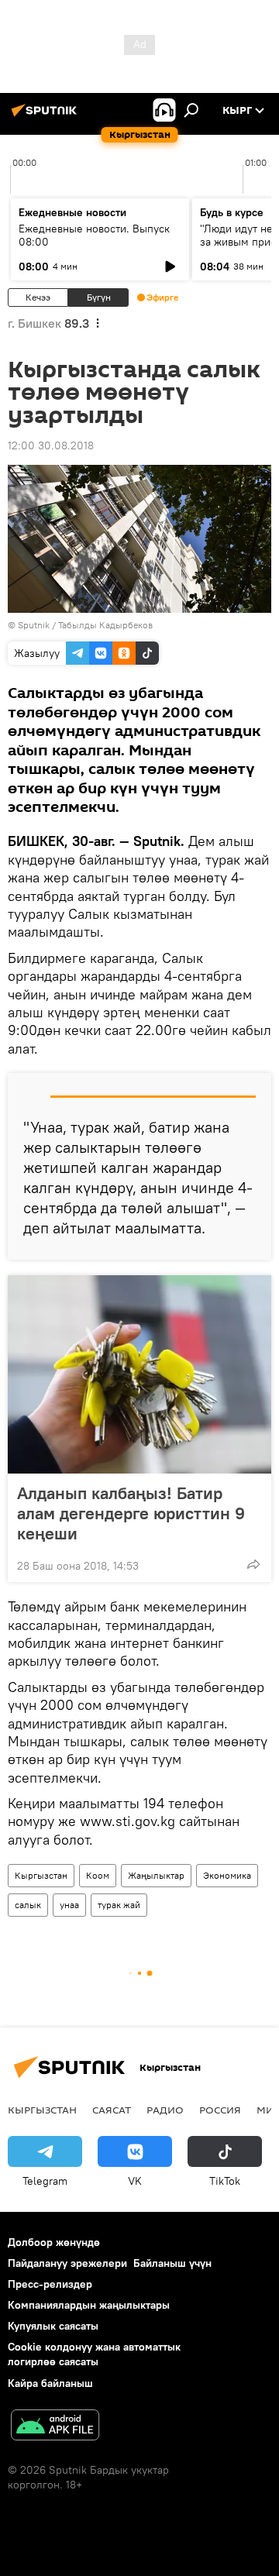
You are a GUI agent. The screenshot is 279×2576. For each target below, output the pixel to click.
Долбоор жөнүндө (54, 2242)
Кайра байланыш (50, 2383)
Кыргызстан (41, 1875)
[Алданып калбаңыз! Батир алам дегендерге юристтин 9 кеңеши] (139, 1374)
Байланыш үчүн (172, 2263)
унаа (69, 1905)
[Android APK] (55, 2427)
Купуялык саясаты (53, 2326)
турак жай (119, 1905)
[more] (253, 1564)
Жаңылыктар (156, 1875)
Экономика (227, 1875)
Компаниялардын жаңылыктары (89, 2305)
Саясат (112, 2110)
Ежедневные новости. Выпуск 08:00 (94, 235)
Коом (98, 1875)
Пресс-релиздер (50, 2284)
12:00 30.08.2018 (51, 445)
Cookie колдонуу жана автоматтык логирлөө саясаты (94, 2354)
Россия (220, 2110)
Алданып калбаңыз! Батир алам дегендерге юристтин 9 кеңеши (131, 1513)
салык (28, 1905)
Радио (165, 2110)
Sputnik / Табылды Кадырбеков (85, 625)
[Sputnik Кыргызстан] (46, 116)
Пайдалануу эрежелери (67, 2263)
